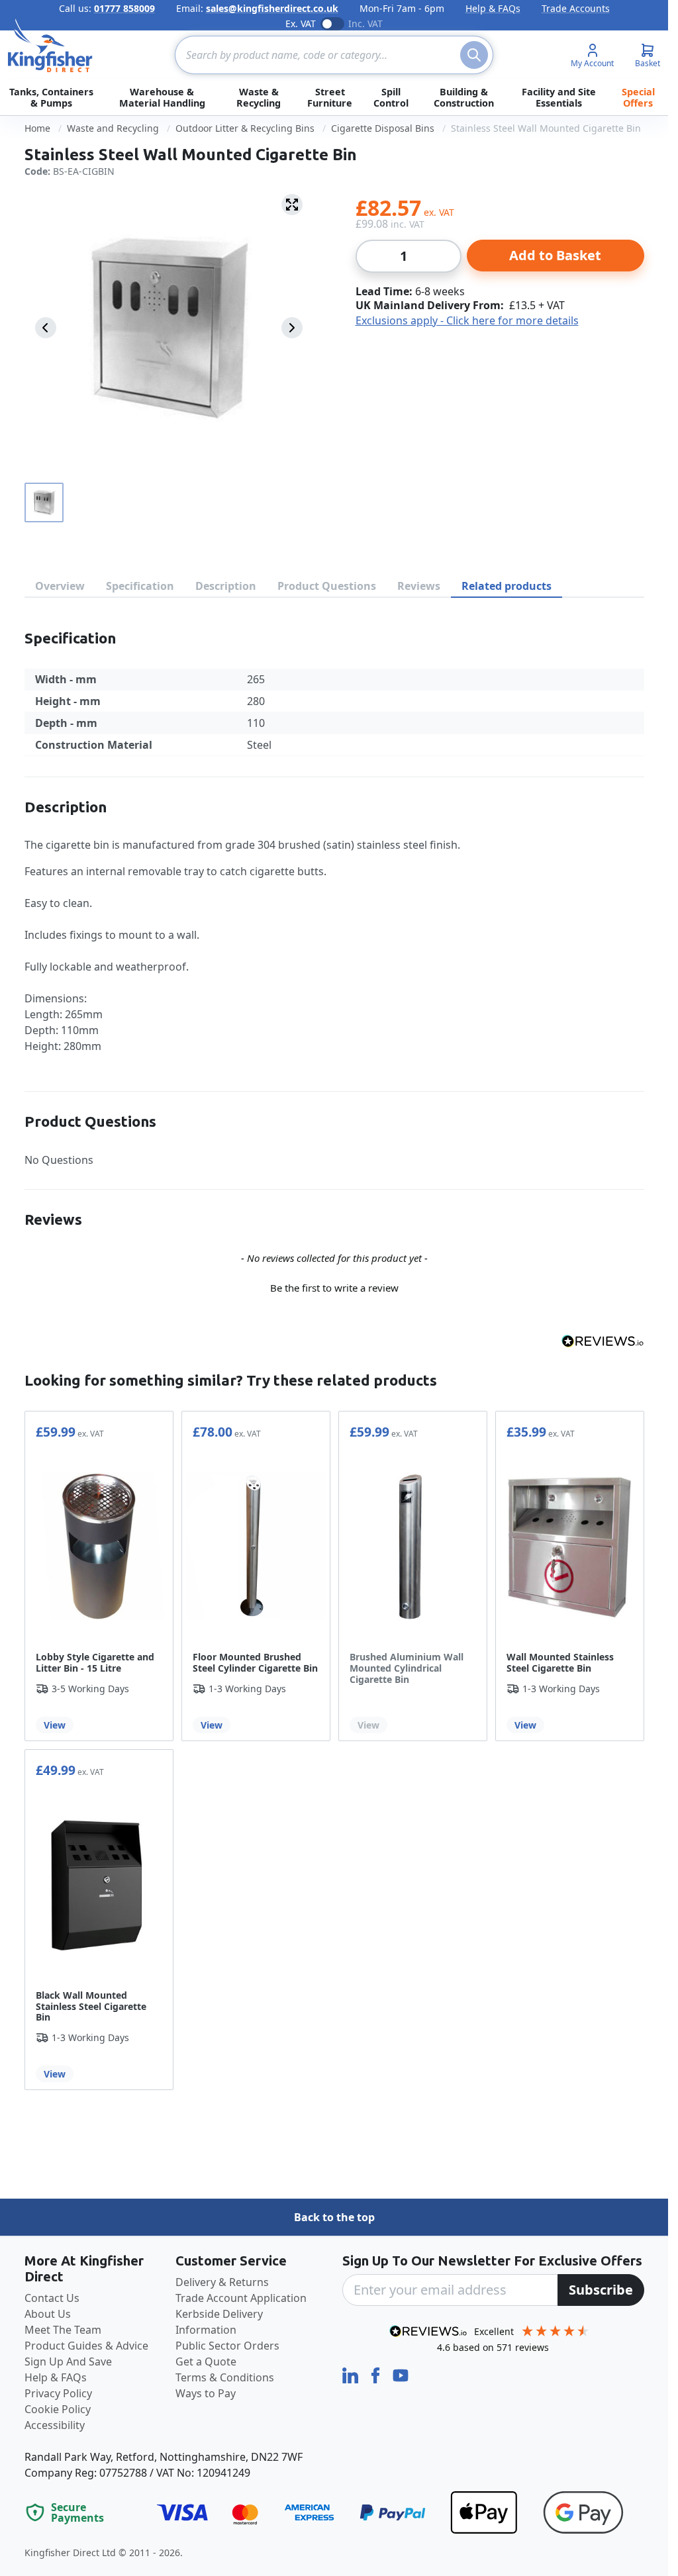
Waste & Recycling (259, 97)
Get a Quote (206, 2361)
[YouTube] (401, 2375)
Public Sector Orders (227, 2346)
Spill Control (391, 97)
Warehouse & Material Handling (162, 97)
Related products (507, 586)
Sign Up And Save (68, 2361)
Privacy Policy (58, 2393)
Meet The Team (63, 2330)
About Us (48, 2314)
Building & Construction (464, 97)
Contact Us (52, 2298)
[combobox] (334, 55)
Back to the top (334, 2217)
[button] (334, 1286)
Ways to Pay (206, 2393)
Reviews (419, 586)
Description (226, 586)
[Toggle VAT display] (332, 24)
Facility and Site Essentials (559, 97)
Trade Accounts (576, 8)
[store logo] (50, 46)
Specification (140, 586)
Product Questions (327, 586)
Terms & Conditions (225, 2377)
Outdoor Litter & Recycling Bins (245, 128)
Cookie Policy (58, 2409)
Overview (60, 586)
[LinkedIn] (352, 2375)
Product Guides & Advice (86, 2346)
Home (37, 128)
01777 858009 (124, 8)
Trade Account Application (241, 2298)
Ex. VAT (301, 24)
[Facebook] (377, 2375)
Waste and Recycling (113, 128)
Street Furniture (330, 97)
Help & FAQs (493, 8)
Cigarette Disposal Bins (383, 128)
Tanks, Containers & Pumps (51, 97)
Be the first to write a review (334, 1288)
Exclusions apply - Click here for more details (467, 320)
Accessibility (55, 2425)
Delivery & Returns (222, 2282)
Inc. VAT (365, 24)
